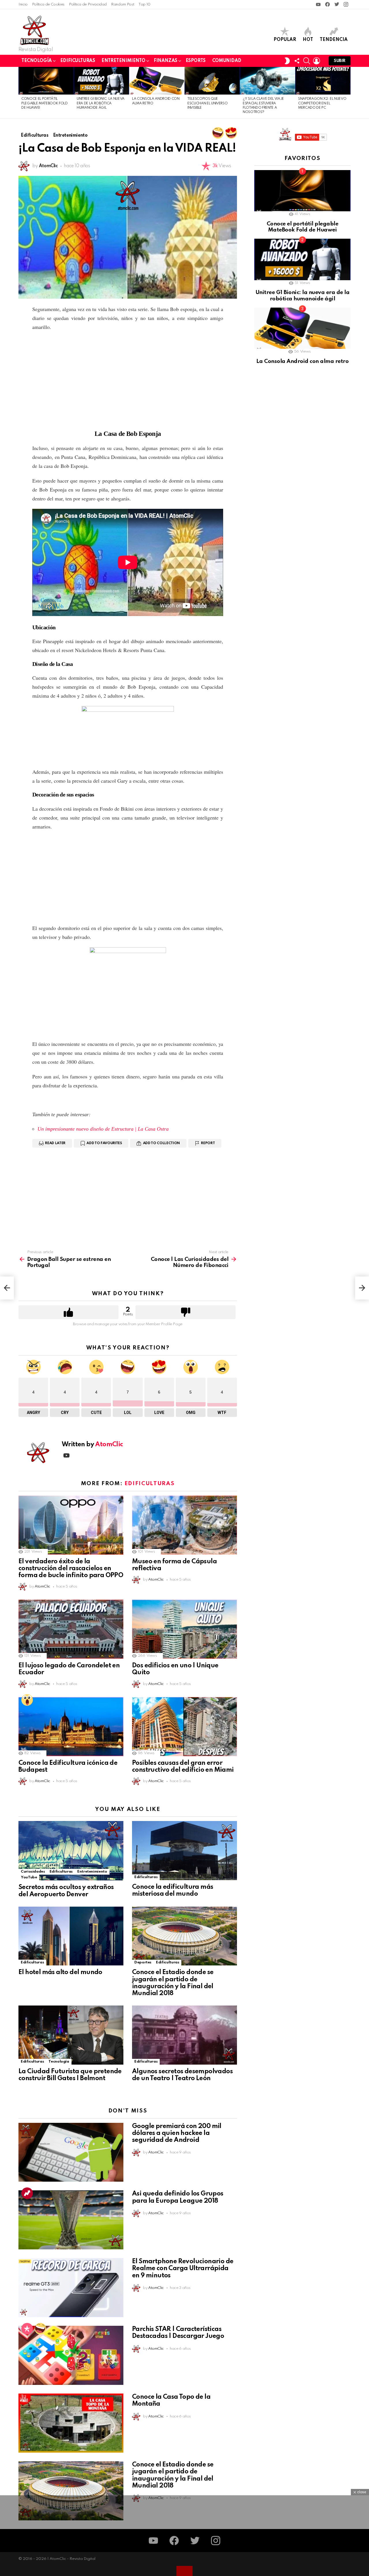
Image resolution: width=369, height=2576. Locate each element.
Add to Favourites (104, 1143)
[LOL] (218, 133)
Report (208, 1143)
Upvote (68, 1312)
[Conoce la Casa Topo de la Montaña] (71, 2423)
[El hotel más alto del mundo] (71, 1936)
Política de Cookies (48, 4)
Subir (340, 61)
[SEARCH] (307, 61)
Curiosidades (33, 1872)
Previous (21, 93)
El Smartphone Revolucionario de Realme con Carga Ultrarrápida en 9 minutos (183, 2268)
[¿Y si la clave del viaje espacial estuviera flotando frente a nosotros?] (268, 81)
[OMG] (27, 1700)
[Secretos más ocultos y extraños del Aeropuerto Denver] (71, 1851)
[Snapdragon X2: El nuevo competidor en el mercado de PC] (323, 81)
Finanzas (165, 61)
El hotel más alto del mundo (60, 1972)
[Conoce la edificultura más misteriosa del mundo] (184, 1851)
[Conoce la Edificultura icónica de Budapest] (71, 1727)
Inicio (23, 4)
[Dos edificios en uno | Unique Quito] (184, 1629)
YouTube (29, 1877)
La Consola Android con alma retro (302, 361)
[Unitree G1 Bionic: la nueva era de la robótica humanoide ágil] (101, 81)
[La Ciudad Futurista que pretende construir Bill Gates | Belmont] (71, 2035)
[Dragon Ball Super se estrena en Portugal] (7, 1288)
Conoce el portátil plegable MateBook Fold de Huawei (45, 103)
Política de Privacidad (88, 4)
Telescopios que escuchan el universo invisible (207, 103)
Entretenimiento (123, 61)
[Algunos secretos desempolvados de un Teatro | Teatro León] (184, 2035)
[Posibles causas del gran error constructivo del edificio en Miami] (184, 1727)
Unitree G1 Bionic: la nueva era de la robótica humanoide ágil (101, 103)
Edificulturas (78, 61)
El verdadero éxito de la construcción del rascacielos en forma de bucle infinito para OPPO (71, 1568)
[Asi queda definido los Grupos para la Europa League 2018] (71, 2220)
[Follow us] (297, 61)
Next (348, 93)
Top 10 (144, 4)
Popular (285, 40)
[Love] (231, 133)
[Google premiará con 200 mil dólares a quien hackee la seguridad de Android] (71, 2152)
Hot (308, 40)
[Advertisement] (128, 378)
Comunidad (227, 61)
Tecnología (37, 61)
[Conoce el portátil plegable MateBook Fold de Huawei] (46, 81)
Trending (27, 2193)
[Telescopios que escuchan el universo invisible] (212, 81)
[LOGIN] (317, 61)
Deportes (143, 1962)
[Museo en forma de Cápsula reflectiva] (184, 1525)
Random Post (123, 4)
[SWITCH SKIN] (287, 61)
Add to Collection (161, 1143)
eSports (196, 61)
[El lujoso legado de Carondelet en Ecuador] (71, 1629)
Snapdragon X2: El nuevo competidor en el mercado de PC (322, 103)
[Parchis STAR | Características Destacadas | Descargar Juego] (71, 2355)
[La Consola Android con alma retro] (157, 81)
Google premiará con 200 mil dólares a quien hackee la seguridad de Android (177, 2133)
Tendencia (334, 40)
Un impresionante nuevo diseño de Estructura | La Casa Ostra (103, 1129)
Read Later (55, 1143)
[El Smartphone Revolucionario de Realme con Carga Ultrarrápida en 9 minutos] (71, 2288)
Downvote (186, 1312)
